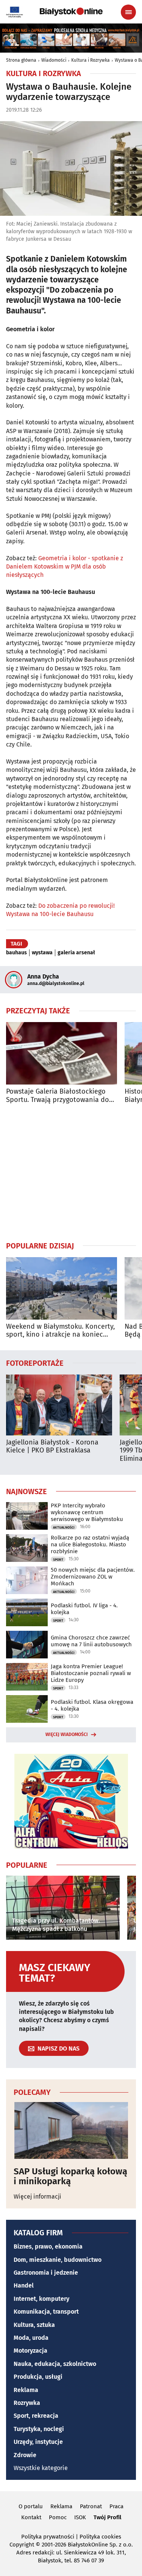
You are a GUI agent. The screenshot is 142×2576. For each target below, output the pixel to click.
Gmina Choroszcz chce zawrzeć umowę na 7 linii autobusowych (91, 1641)
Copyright (22, 2545)
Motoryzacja (30, 2351)
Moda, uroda (31, 2338)
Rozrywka (27, 2403)
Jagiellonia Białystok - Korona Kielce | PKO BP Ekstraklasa (52, 1447)
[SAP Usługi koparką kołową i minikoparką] (71, 2130)
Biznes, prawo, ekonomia (48, 2246)
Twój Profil (107, 2517)
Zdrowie (25, 2455)
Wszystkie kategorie (41, 2468)
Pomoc (58, 2517)
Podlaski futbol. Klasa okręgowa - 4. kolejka (92, 1705)
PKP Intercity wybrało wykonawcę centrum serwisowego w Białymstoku (87, 1512)
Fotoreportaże (35, 1363)
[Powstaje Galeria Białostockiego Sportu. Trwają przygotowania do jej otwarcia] (62, 1053)
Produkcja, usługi (38, 2377)
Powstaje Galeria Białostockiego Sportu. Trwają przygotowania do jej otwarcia (58, 1096)
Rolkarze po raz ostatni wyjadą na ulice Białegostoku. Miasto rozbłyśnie (90, 1544)
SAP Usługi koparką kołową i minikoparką (70, 2176)
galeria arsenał (76, 953)
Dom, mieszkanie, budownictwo (58, 2260)
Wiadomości (54, 60)
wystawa (42, 953)
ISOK (80, 2517)
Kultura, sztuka (34, 2325)
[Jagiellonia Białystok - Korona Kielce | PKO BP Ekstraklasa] (59, 1405)
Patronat (91, 2506)
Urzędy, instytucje (38, 2442)
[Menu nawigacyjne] (128, 12)
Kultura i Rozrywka (91, 60)
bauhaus (16, 953)
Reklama (26, 2390)
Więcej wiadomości (67, 1734)
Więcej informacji (37, 2197)
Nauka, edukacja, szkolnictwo (55, 2364)
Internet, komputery (41, 2299)
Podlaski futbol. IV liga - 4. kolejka (84, 1609)
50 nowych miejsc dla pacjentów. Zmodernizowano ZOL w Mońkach (93, 1577)
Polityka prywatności (48, 2537)
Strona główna (21, 60)
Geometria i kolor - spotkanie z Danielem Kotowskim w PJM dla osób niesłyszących (65, 567)
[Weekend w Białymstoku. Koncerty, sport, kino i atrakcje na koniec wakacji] (62, 1288)
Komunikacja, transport (46, 2312)
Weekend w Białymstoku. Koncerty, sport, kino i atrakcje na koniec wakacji (60, 1331)
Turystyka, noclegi (39, 2429)
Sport (58, 1560)
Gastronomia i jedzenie (46, 2273)
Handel (24, 2285)
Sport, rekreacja (36, 2416)
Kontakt (31, 2517)
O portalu (31, 2506)
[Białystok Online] (71, 12)
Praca (116, 2506)
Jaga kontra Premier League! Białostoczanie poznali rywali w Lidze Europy (91, 1673)
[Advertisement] (71, 1172)
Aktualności (64, 1527)
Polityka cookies (100, 2537)
